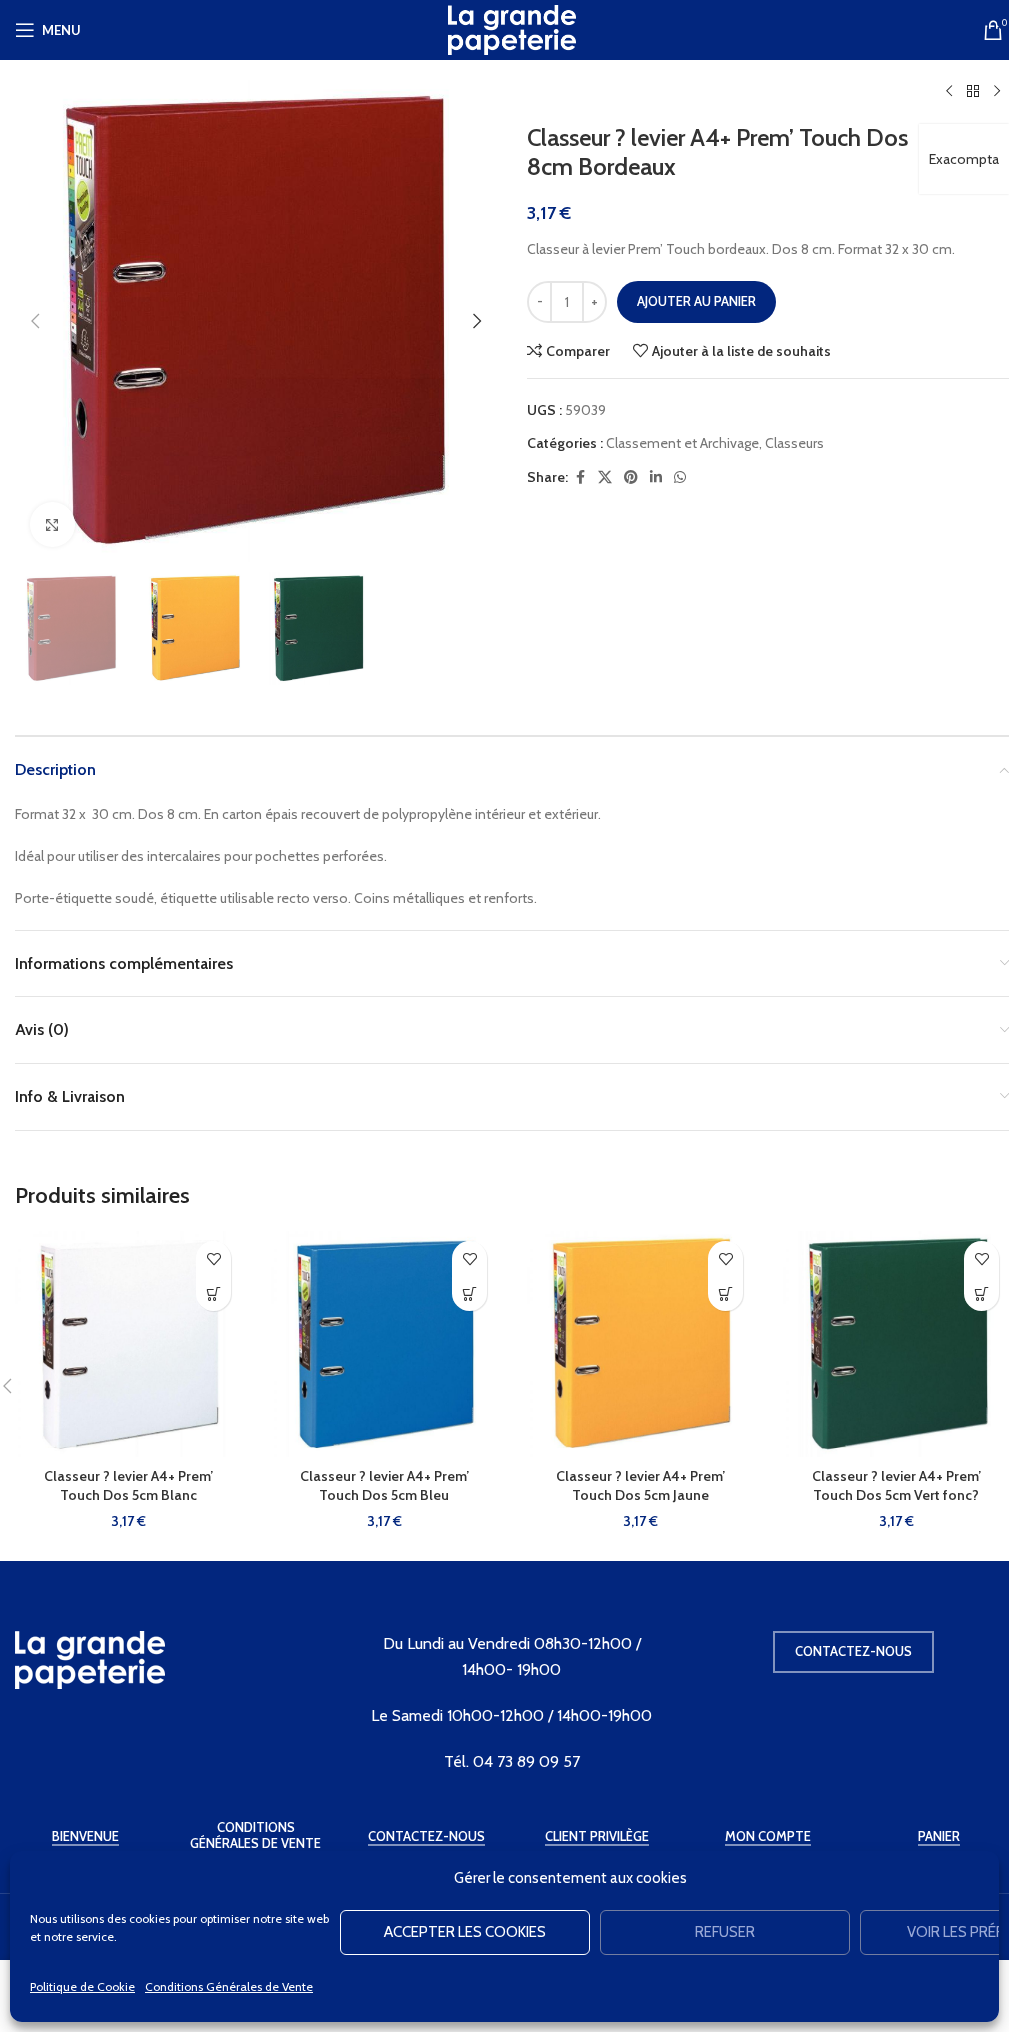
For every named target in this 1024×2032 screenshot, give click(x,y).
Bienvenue (85, 1836)
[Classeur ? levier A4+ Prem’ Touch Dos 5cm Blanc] (128, 1344)
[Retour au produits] (973, 92)
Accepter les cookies (465, 1932)
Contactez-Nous (426, 1836)
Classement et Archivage (682, 443)
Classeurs (794, 443)
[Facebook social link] (580, 477)
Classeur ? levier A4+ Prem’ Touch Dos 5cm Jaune (640, 1486)
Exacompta (964, 159)
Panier (939, 1836)
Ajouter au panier (696, 301)
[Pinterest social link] (631, 477)
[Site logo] (512, 28)
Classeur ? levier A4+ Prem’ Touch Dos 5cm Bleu (384, 1486)
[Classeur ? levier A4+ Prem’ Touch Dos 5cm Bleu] (384, 1344)
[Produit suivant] (997, 92)
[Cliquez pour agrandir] (52, 524)
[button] (35, 321)
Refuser (725, 1932)
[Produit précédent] (949, 92)
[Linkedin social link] (656, 477)
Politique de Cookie (82, 1986)
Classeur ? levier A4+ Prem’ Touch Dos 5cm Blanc (128, 1486)
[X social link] (605, 477)
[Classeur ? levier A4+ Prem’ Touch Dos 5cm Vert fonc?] (896, 1344)
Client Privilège (597, 1836)
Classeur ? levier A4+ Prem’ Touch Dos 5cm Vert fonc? (896, 1486)
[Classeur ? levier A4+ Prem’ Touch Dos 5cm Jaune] (640, 1344)
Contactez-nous (853, 1651)
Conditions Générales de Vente (229, 1986)
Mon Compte (768, 1836)
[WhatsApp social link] (680, 477)
